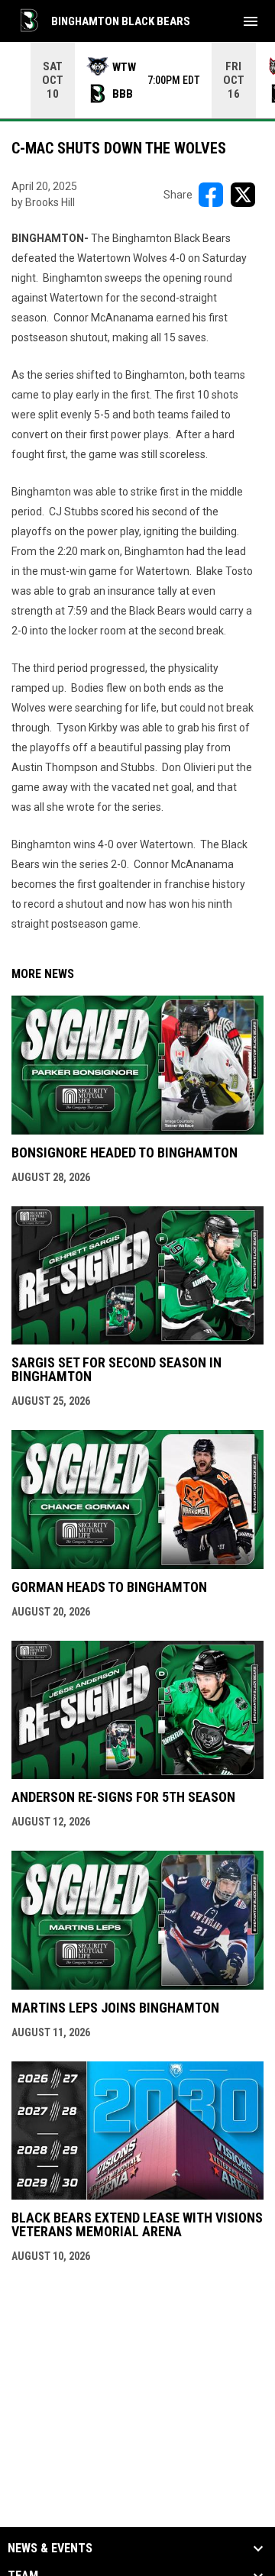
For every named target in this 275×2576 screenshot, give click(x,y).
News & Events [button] (50, 2549)
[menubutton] (251, 21)
